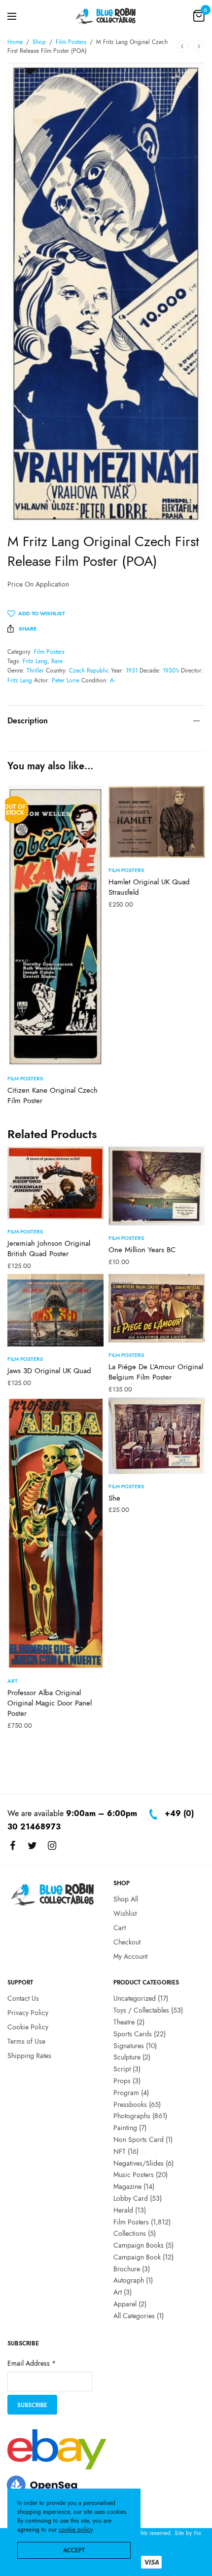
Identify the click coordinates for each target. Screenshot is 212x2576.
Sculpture (127, 2057)
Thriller (35, 671)
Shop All (126, 1899)
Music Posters (134, 2175)
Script (122, 2069)
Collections (130, 2233)
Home (15, 42)
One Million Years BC (142, 1250)
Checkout (127, 1942)
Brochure (127, 2269)
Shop (39, 42)
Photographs (132, 2116)
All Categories (134, 2316)
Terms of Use (26, 2041)
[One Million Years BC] (157, 1186)
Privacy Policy (28, 2013)
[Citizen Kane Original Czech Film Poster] (55, 926)
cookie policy (75, 2530)
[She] (157, 1435)
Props (122, 2081)
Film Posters (71, 42)
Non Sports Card (139, 2140)
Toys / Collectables (141, 2010)
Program (126, 2093)
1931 (132, 671)
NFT (120, 2151)
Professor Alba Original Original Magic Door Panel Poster (50, 1703)
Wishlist (125, 1913)
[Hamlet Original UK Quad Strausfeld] (157, 822)
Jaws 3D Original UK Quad (49, 1371)
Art (13, 1681)
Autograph (129, 2281)
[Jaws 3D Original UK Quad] (55, 1310)
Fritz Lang (35, 661)
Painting (125, 2128)
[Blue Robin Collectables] (106, 16)
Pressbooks (130, 2104)
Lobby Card (131, 2198)
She (114, 1498)
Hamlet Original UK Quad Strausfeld (149, 887)
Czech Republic (89, 671)
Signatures (129, 2046)
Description (28, 721)
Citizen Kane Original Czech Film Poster (53, 1095)
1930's (171, 671)
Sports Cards (133, 2034)
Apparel (125, 2304)
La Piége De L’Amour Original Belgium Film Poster (156, 1372)
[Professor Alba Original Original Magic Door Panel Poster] (55, 1533)
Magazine (127, 2186)
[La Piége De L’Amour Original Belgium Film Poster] (157, 1308)
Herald (123, 2210)
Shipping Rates (29, 2056)
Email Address (32, 2364)
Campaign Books (139, 2245)
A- (113, 680)
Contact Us (23, 1998)
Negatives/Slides (139, 2163)
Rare (57, 661)
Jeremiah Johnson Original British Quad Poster (49, 1248)
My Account (130, 1956)
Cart (120, 1928)
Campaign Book (137, 2257)
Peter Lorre (66, 680)
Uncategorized (135, 1998)
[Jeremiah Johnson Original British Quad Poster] (55, 1183)
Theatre (124, 2022)
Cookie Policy (28, 2027)
